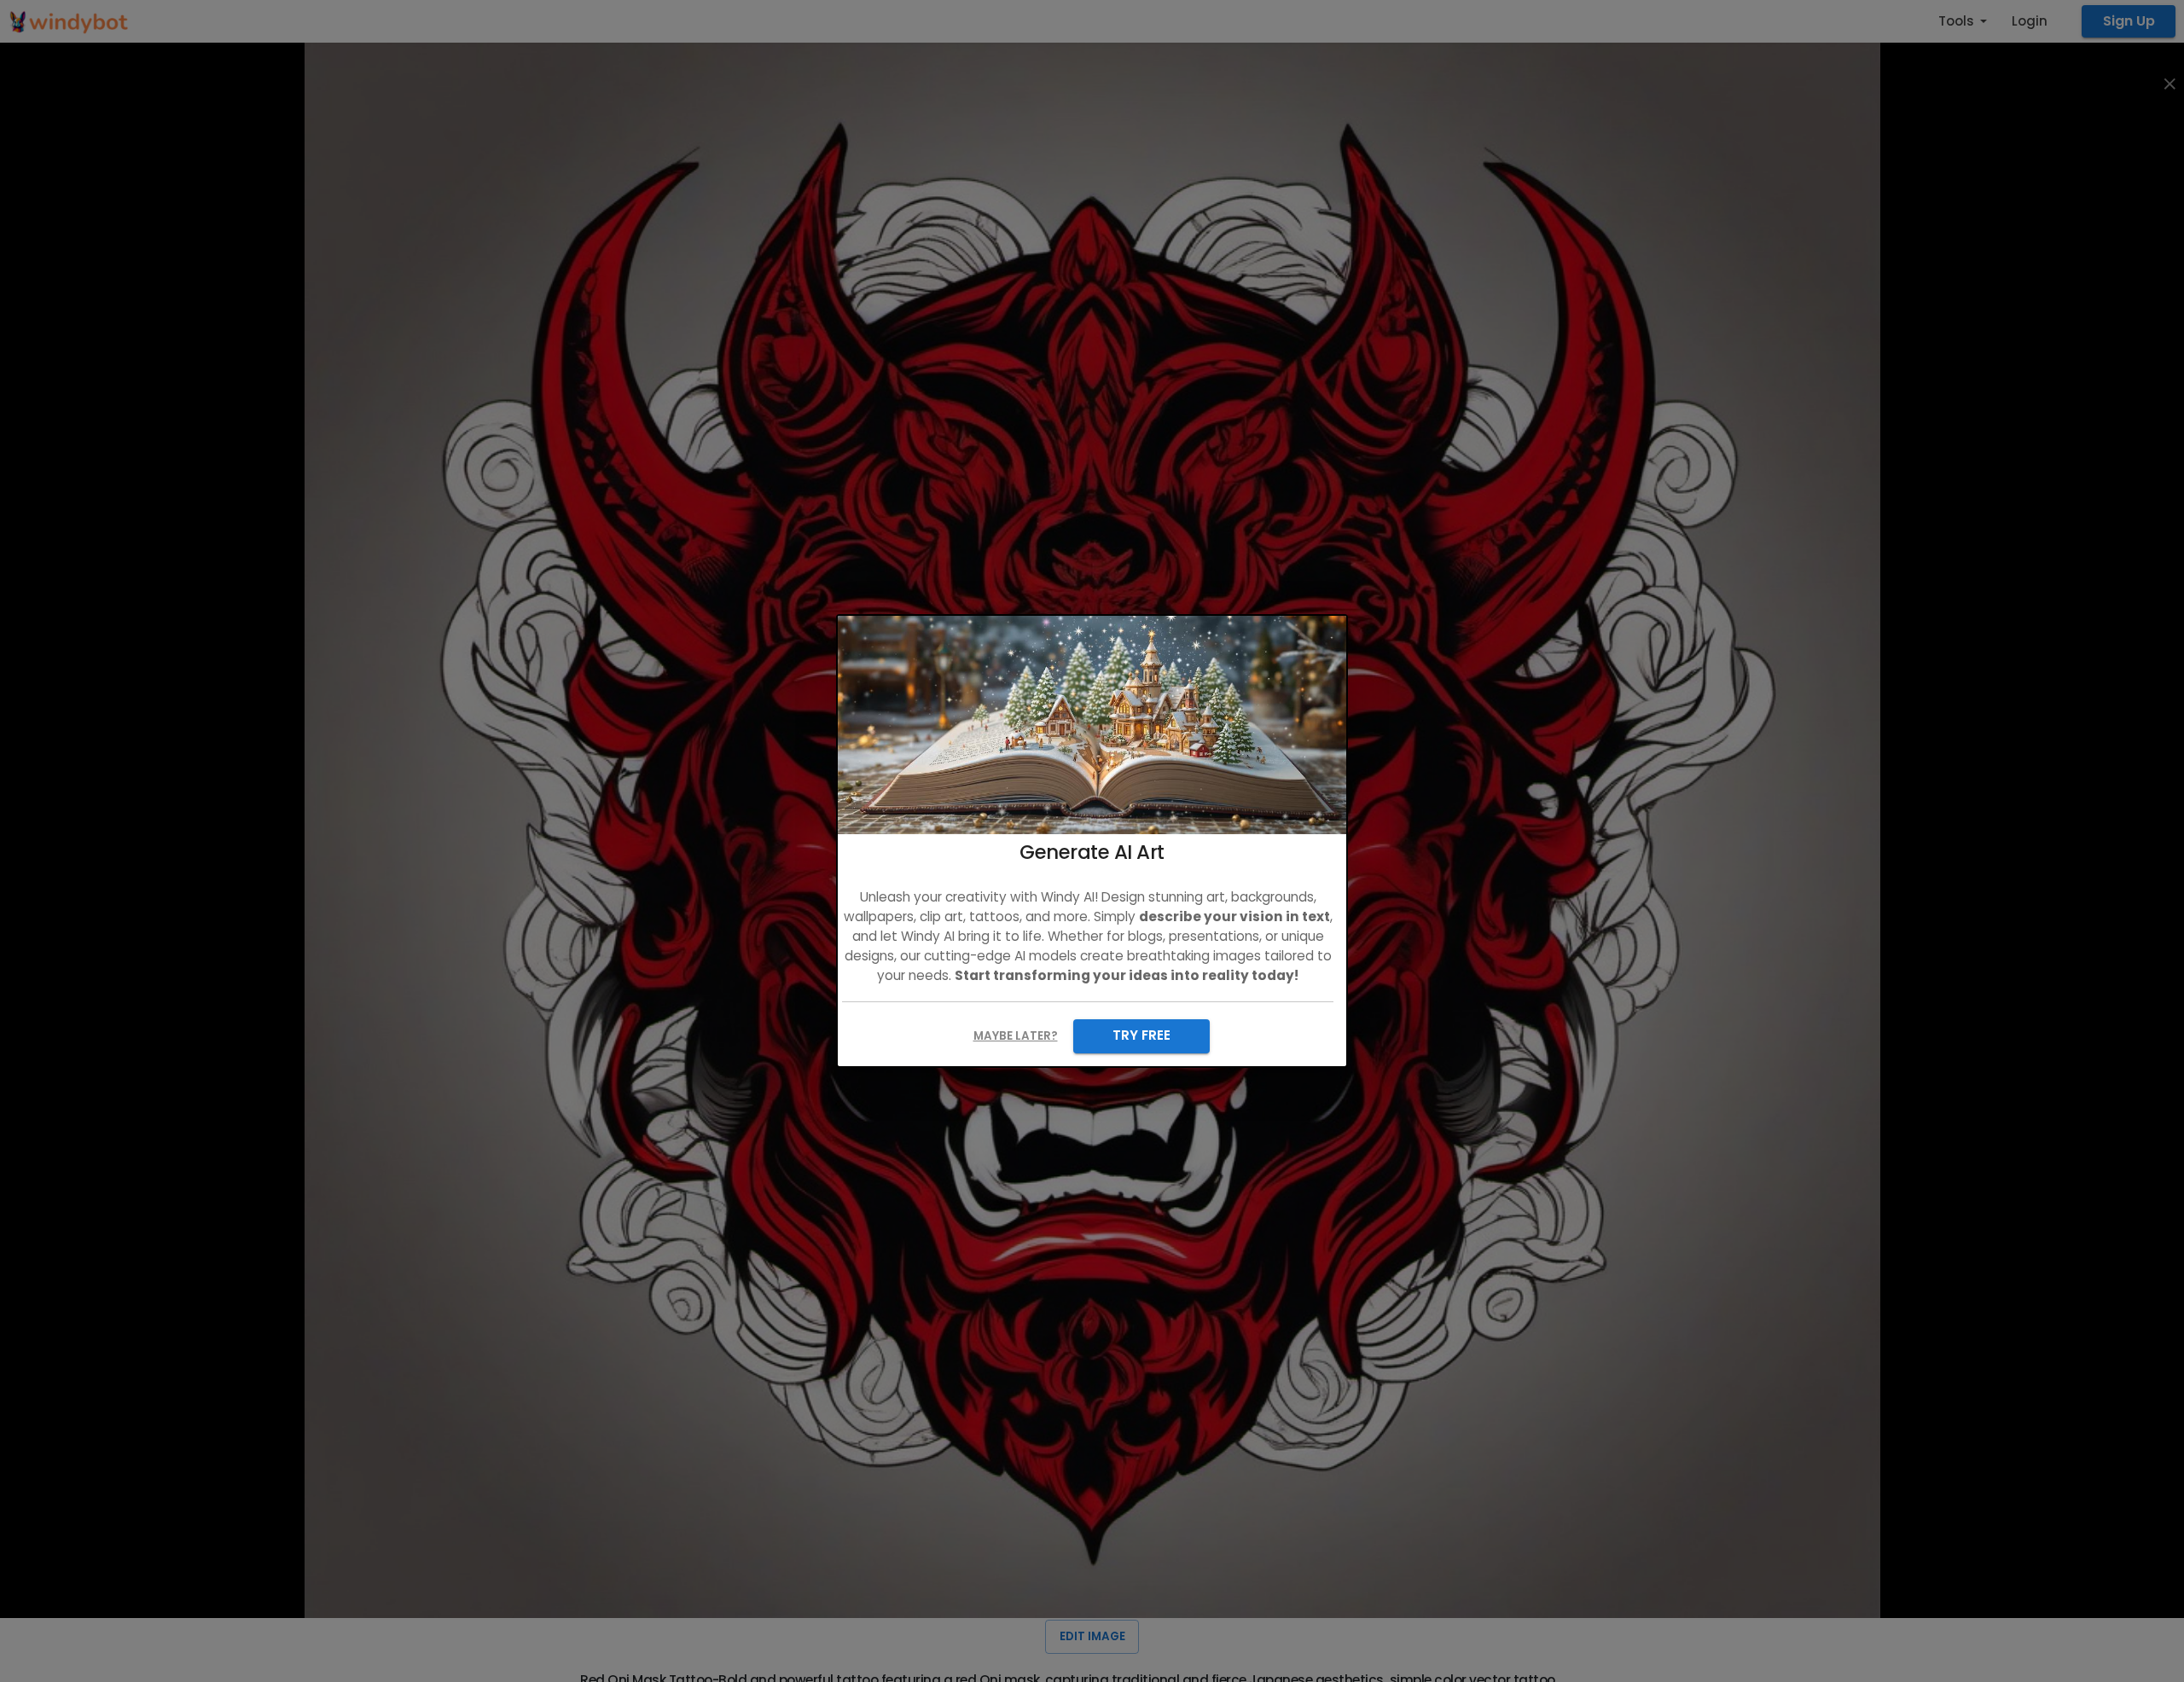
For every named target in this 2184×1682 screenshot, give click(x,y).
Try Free (1141, 1035)
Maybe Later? (1016, 1036)
